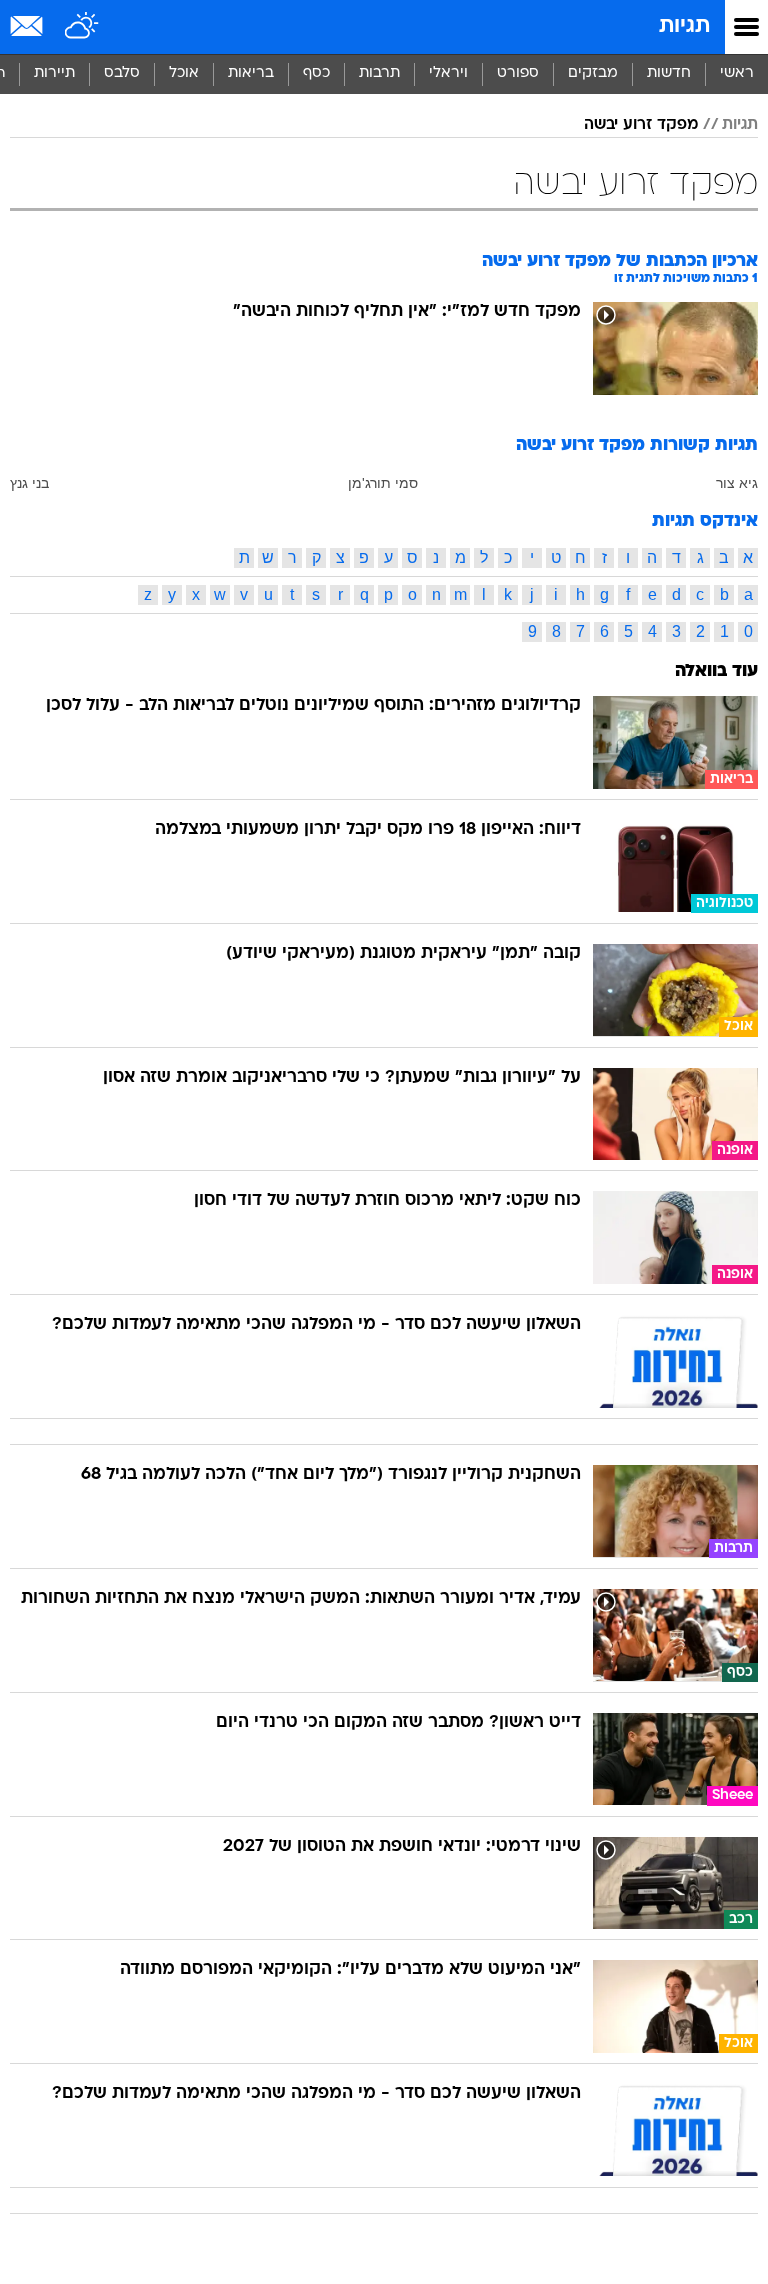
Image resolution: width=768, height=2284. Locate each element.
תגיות (684, 26)
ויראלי (448, 73)
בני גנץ (29, 483)
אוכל (184, 73)
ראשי (737, 73)
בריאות (251, 73)
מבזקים (593, 73)
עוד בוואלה (716, 671)
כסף (316, 73)
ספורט (518, 73)
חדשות (669, 73)
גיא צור (737, 483)
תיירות (54, 73)
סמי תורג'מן (383, 483)
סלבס (122, 73)
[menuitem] (668, 74)
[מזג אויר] (82, 27)
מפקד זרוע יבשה (641, 125)
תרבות (379, 73)
